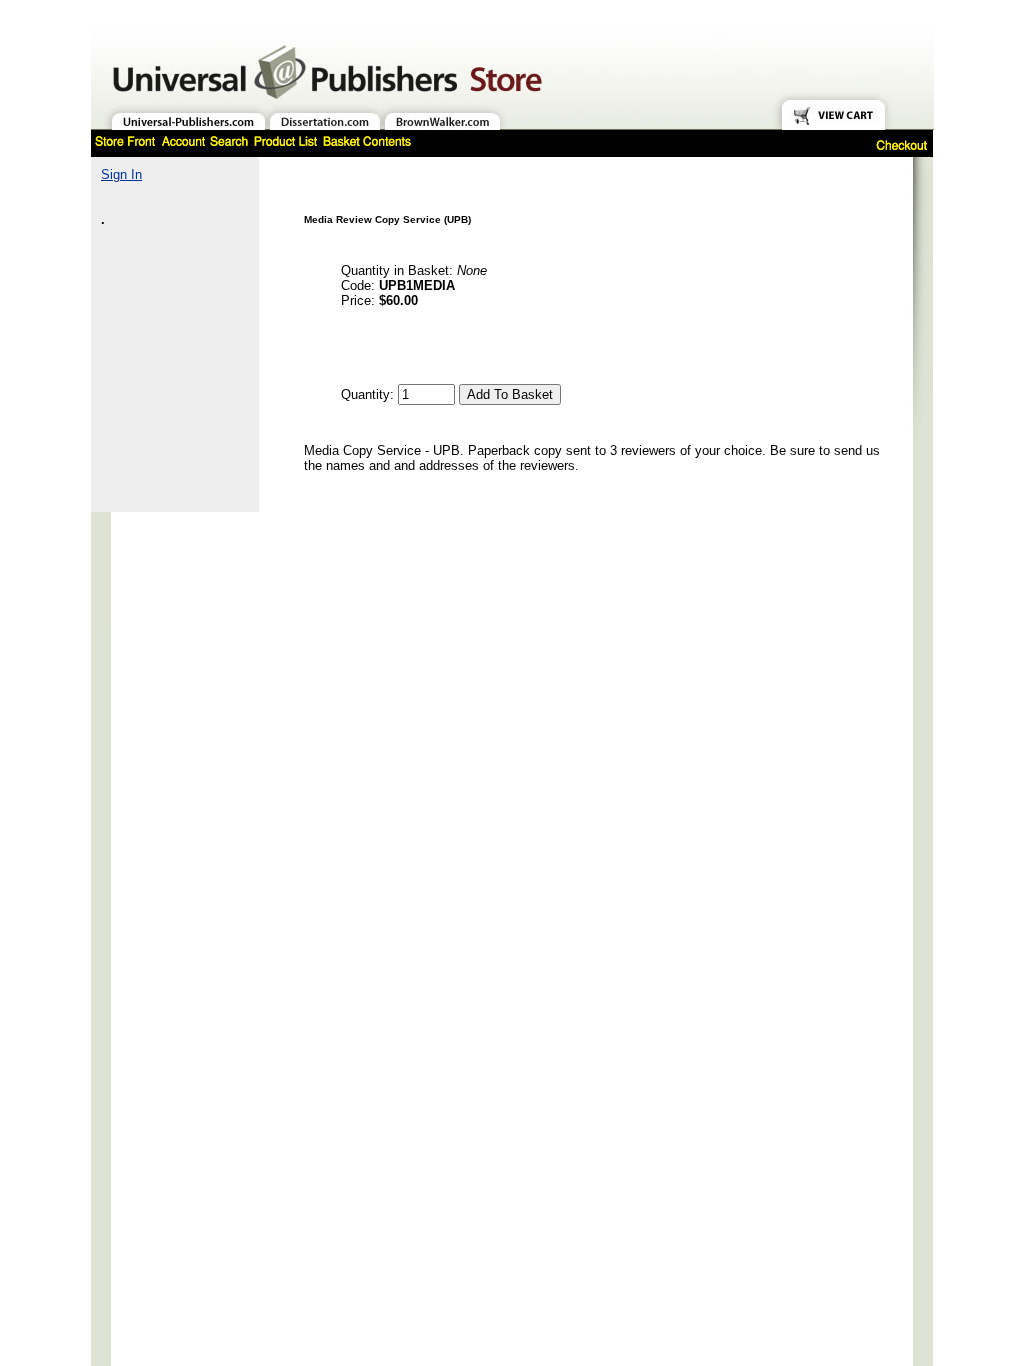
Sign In (121, 174)
